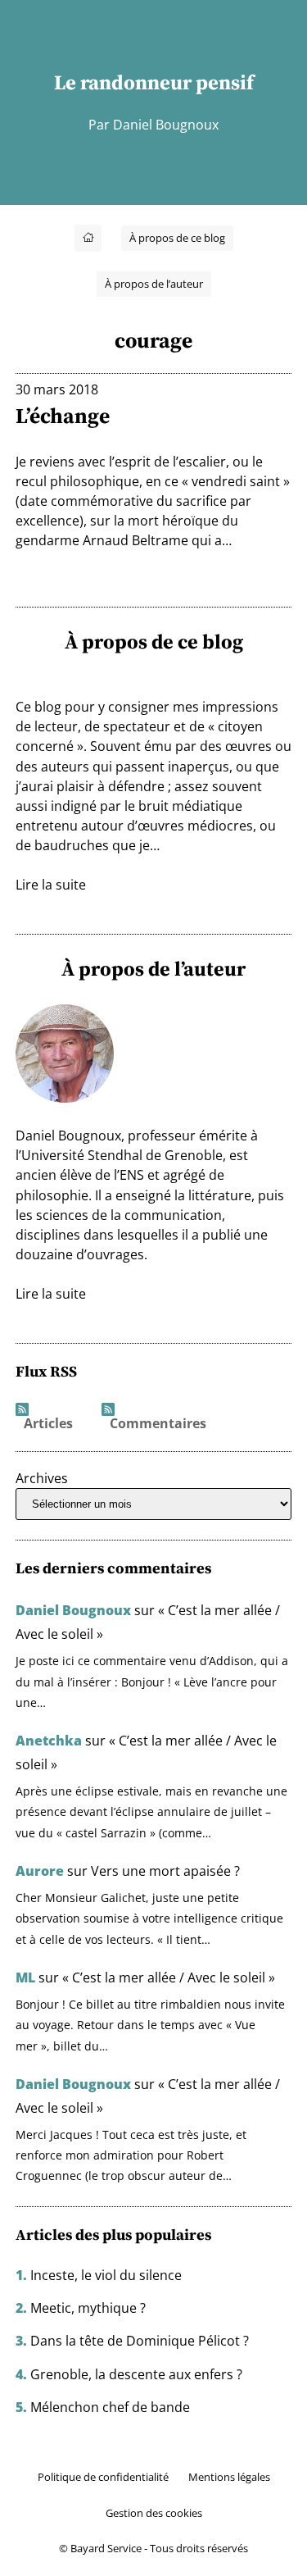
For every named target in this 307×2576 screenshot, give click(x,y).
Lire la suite (51, 885)
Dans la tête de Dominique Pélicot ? (140, 2341)
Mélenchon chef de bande (110, 2407)
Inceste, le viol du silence (106, 2275)
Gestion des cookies (154, 2513)
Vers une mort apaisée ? (165, 1871)
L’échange (63, 416)
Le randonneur (123, 82)
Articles (48, 1424)
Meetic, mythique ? (88, 2308)
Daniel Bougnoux (73, 1610)
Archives (42, 1478)
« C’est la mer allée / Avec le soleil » (169, 1978)
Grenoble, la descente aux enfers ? (136, 2374)
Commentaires (158, 1424)
